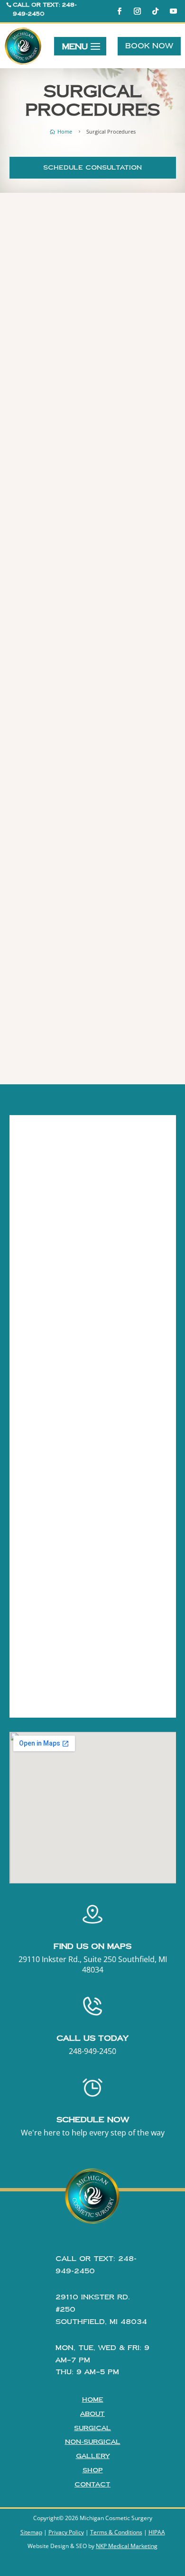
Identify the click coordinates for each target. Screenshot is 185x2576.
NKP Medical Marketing (127, 2546)
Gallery (93, 2456)
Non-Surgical (93, 2442)
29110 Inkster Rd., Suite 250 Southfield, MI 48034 (93, 1964)
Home (93, 2400)
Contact (92, 2485)
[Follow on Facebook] (120, 11)
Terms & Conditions (116, 2532)
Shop (93, 2470)
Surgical (92, 2428)
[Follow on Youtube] (174, 11)
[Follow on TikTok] (156, 11)
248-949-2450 (92, 2051)
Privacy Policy (66, 2532)
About (92, 2414)
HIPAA (157, 2532)
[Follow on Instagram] (138, 11)
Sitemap (31, 2532)
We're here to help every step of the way (93, 2133)
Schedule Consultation (92, 168)
